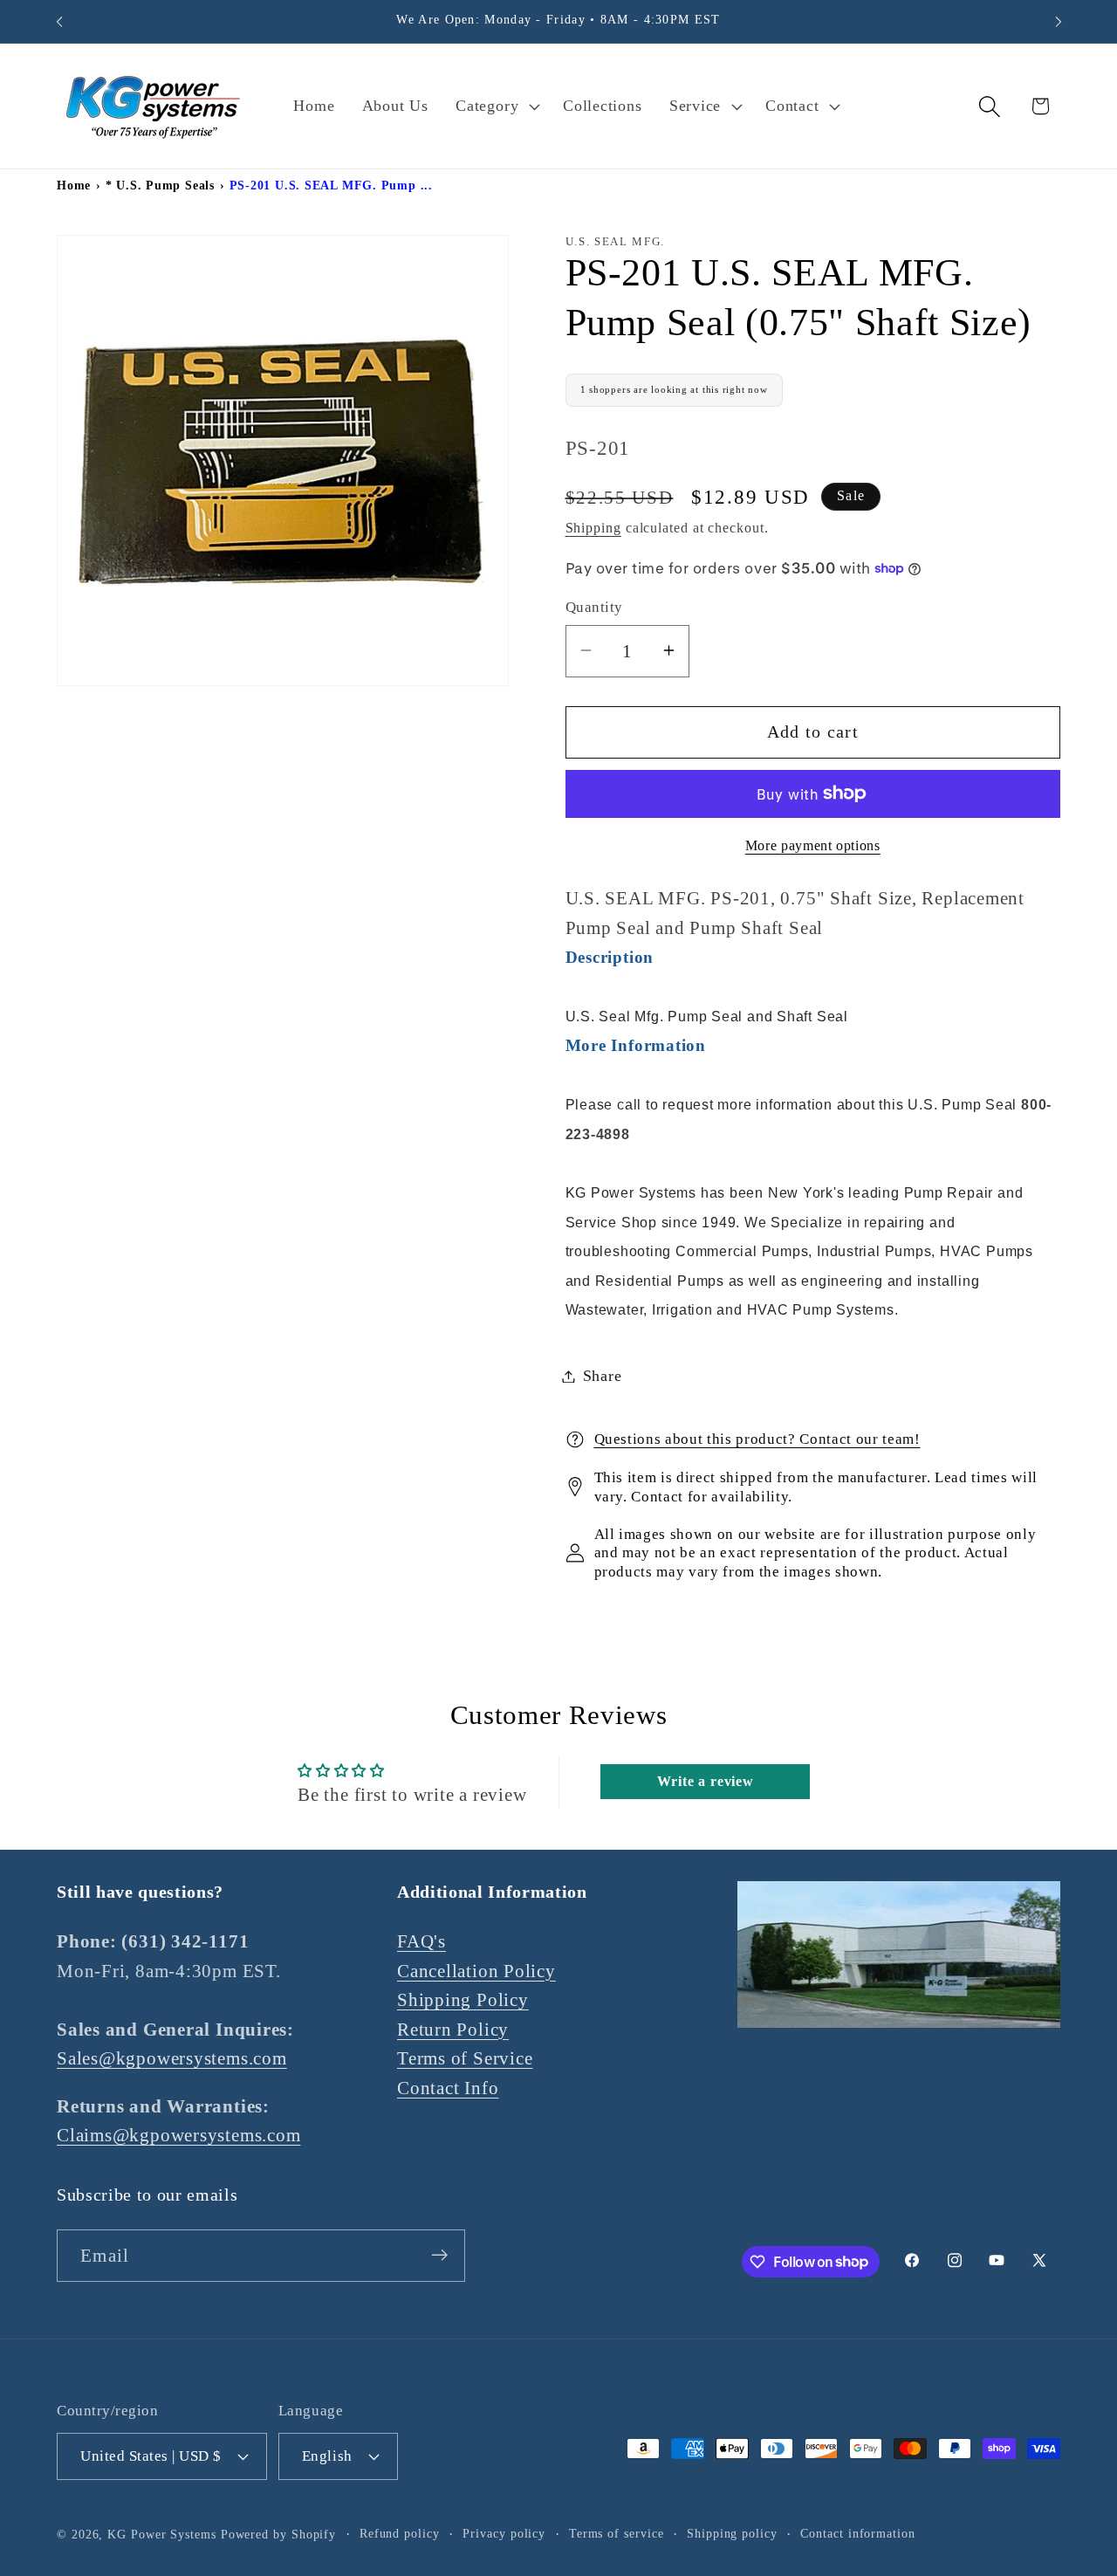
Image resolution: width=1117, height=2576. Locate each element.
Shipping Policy (463, 1999)
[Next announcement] (1059, 21)
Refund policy (400, 2533)
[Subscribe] (439, 2255)
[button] (496, 106)
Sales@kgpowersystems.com (172, 2058)
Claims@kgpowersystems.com (179, 2135)
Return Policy (453, 2029)
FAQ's (421, 1941)
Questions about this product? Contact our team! (757, 1439)
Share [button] (603, 1376)
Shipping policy (732, 2533)
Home (74, 185)
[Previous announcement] (59, 21)
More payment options (813, 845)
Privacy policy (504, 2533)
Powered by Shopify (278, 2534)
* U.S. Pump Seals (160, 185)
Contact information (857, 2533)
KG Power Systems (162, 2534)
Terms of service (617, 2533)
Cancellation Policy (476, 1970)
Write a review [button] (706, 1781)
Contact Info (448, 2088)
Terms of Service (465, 2058)
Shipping (593, 527)
